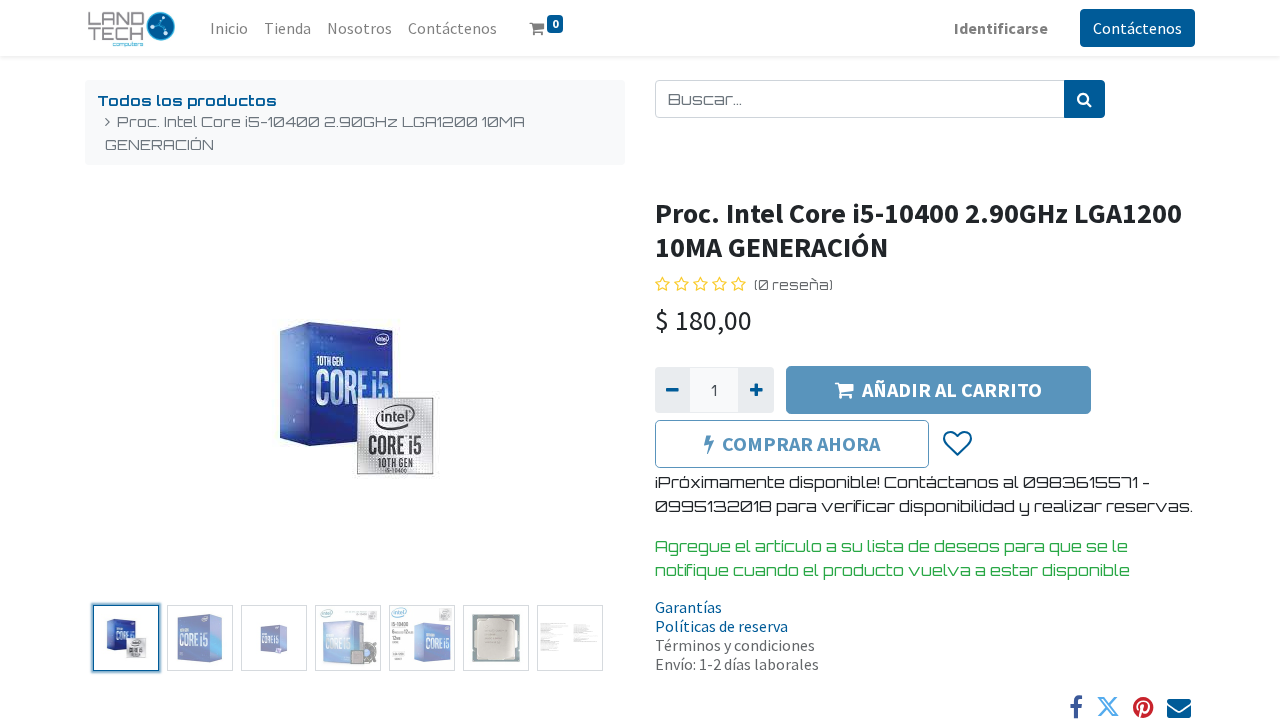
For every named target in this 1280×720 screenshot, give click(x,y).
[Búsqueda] (1084, 99)
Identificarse (1001, 28)
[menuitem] (229, 28)
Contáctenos (1137, 28)
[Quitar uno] (672, 390)
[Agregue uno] (755, 390)
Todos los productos (187, 100)
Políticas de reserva (721, 626)
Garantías (688, 607)
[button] (125, 397)
